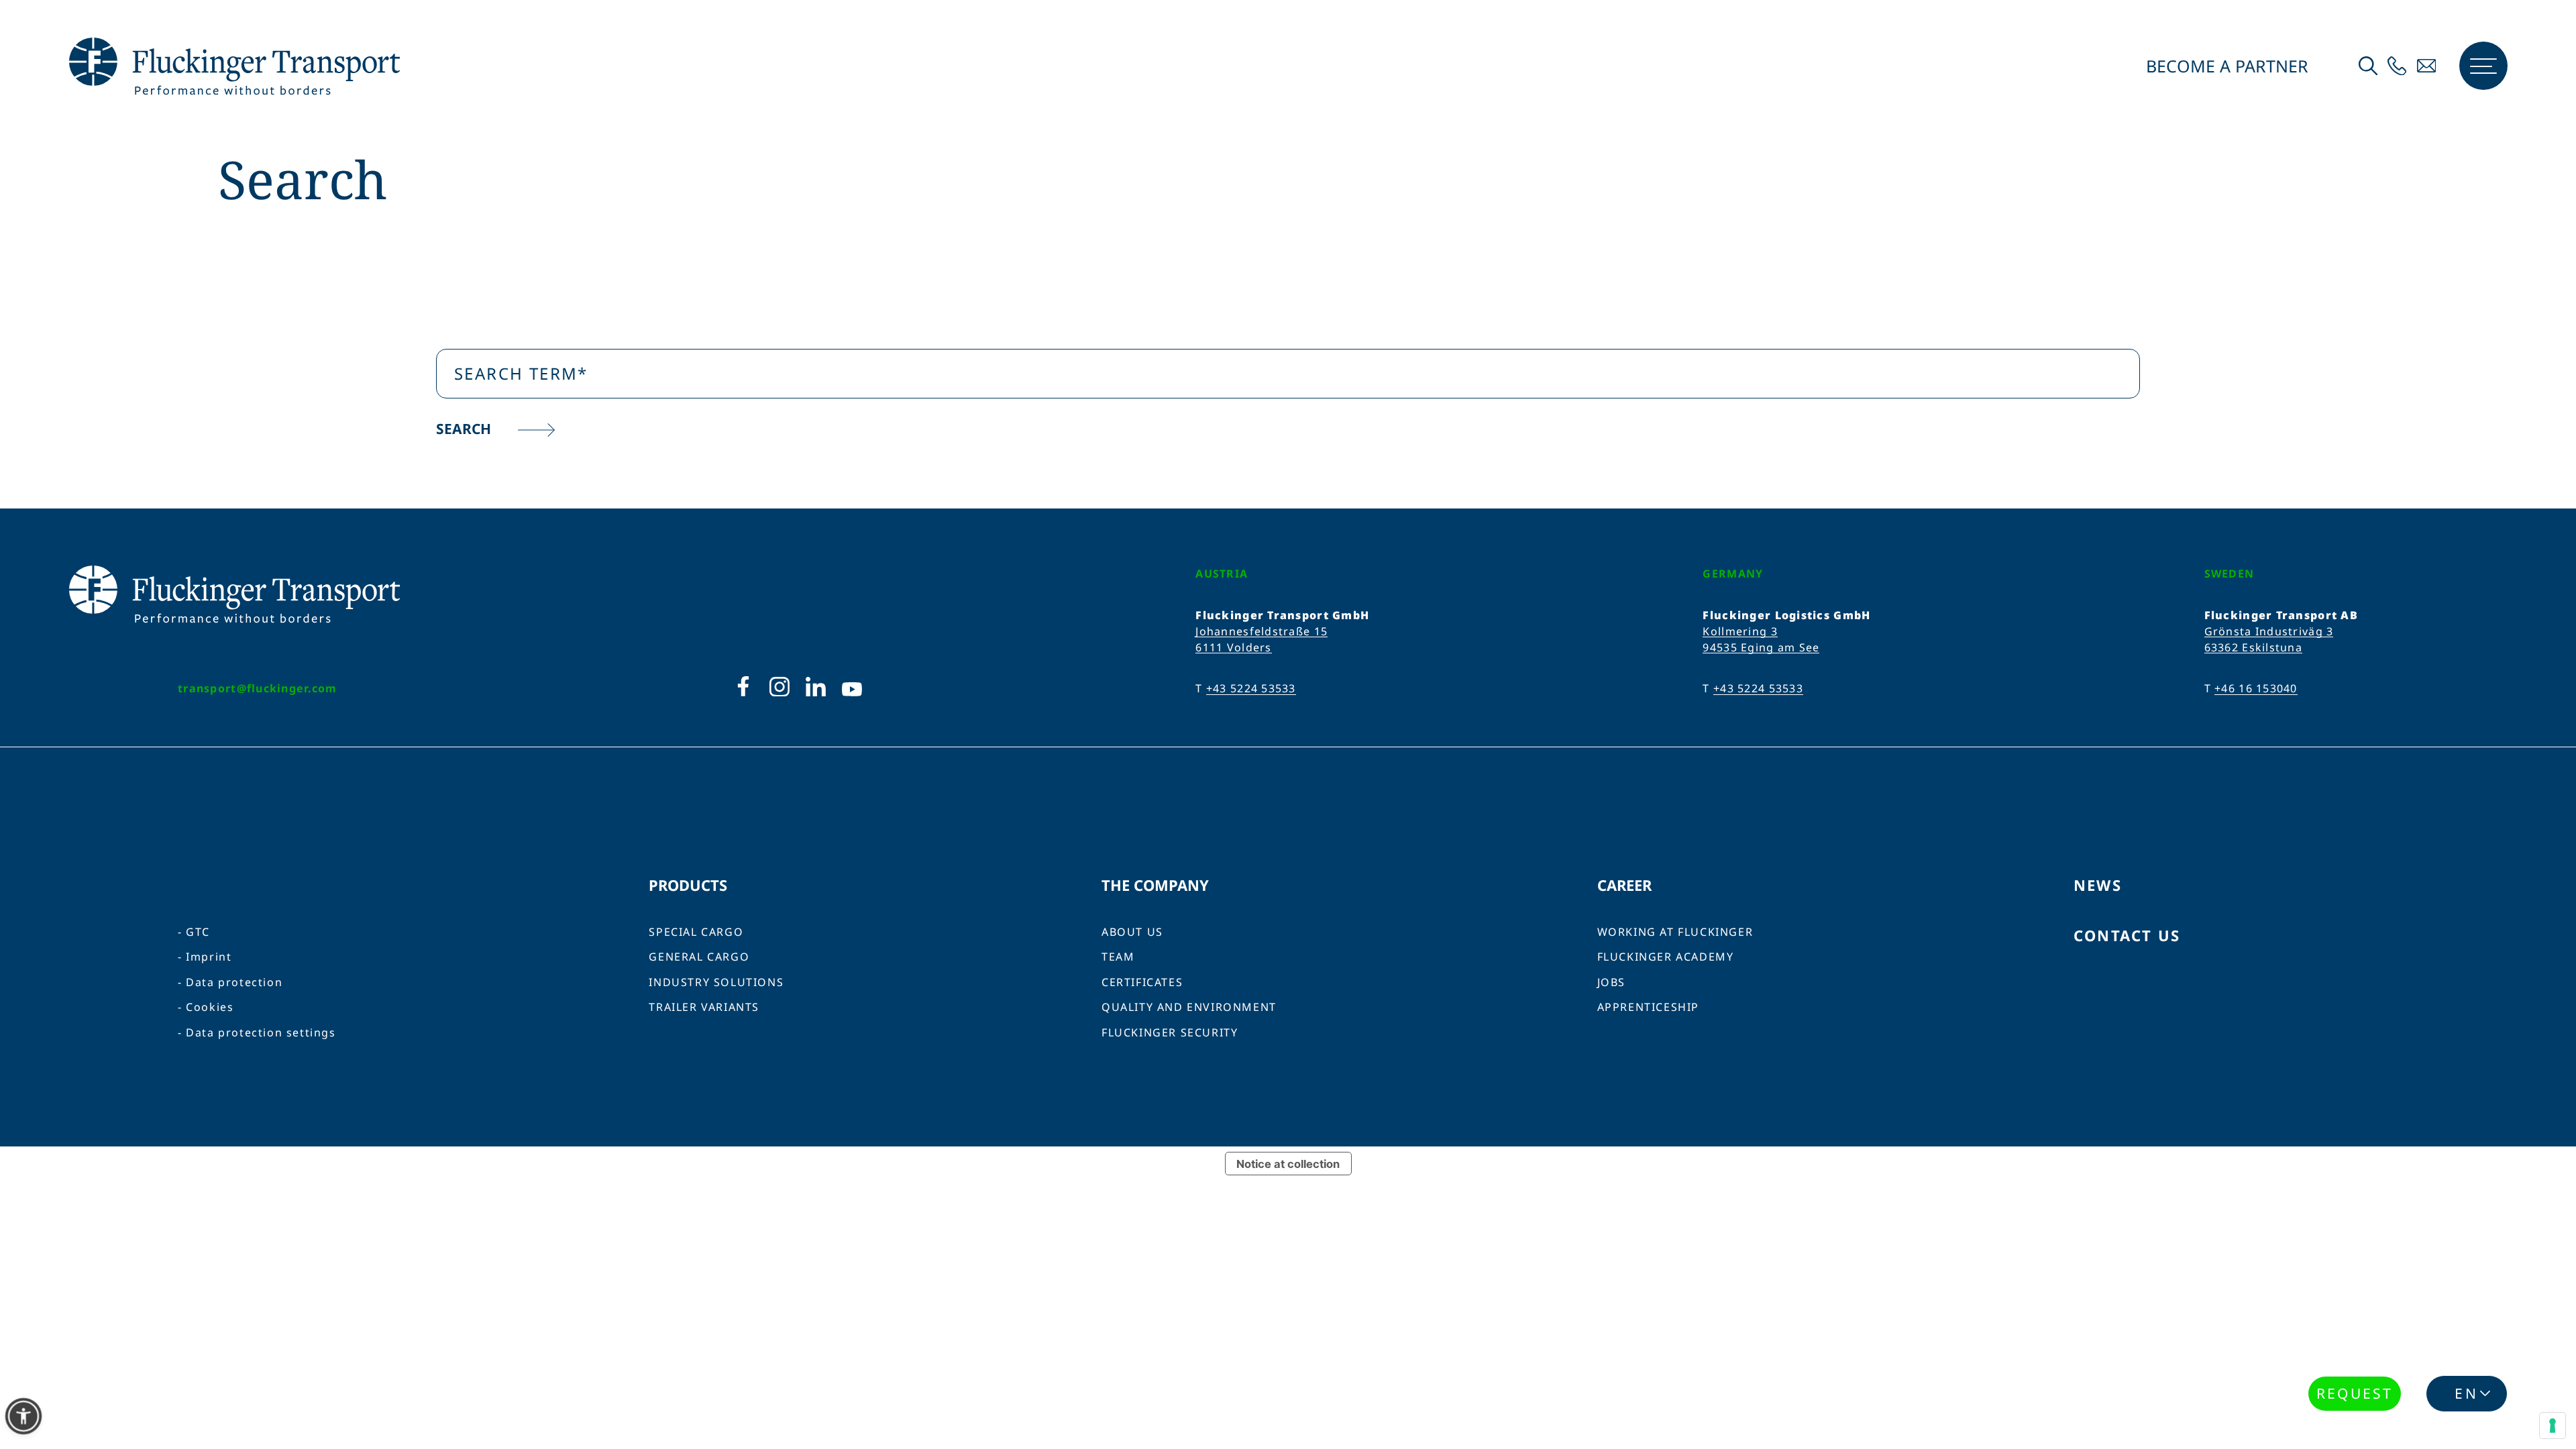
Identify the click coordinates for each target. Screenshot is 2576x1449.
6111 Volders (1233, 647)
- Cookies (206, 1007)
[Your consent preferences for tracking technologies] (2553, 1426)
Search (465, 429)
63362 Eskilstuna (2253, 647)
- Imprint (205, 957)
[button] (23, 1416)
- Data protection (230, 982)
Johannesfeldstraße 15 (1262, 631)
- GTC (194, 932)
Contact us (2127, 935)
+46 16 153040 (2256, 688)
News (2098, 885)
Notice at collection (1288, 1164)
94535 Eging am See (1761, 647)
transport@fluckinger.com (258, 688)
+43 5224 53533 (1251, 688)
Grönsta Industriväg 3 (2269, 631)
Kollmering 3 (1740, 631)
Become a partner (2225, 66)
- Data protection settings (257, 1033)
